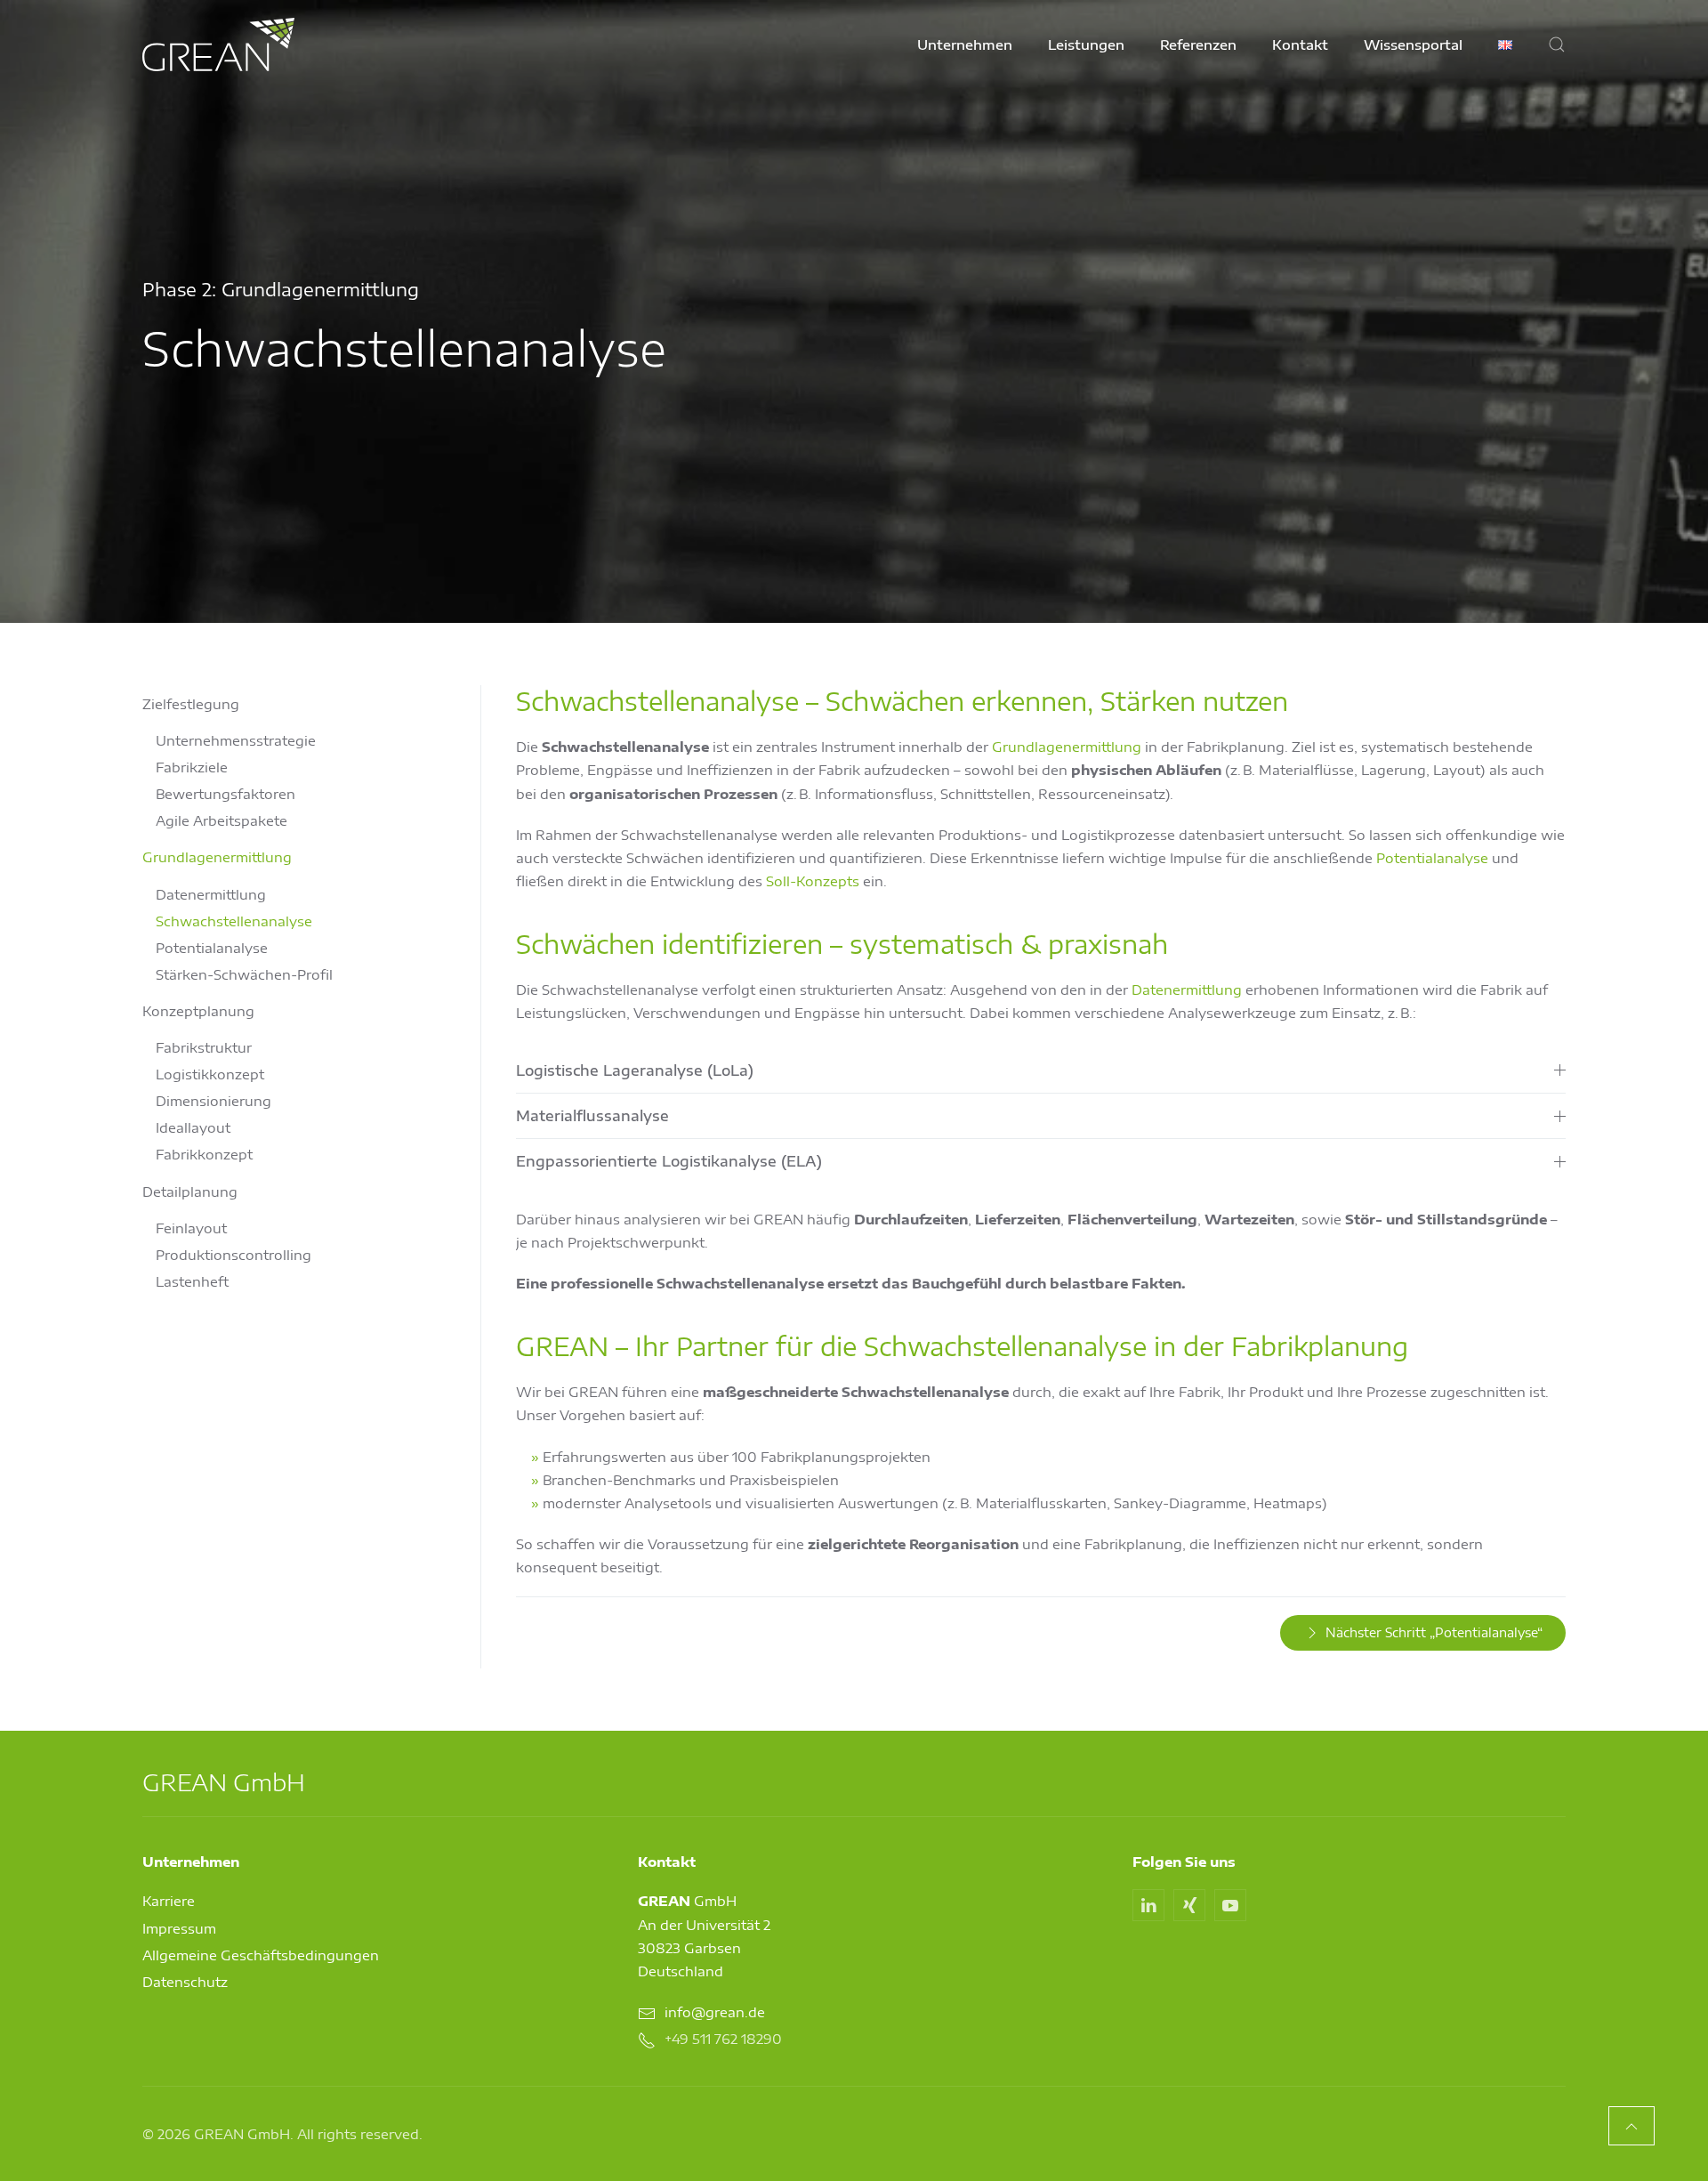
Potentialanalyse (212, 948)
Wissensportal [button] (1413, 44)
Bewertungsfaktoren (226, 794)
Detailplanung (190, 1191)
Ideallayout (193, 1127)
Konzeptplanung (198, 1011)
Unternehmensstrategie (236, 740)
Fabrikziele (192, 767)
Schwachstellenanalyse (234, 921)
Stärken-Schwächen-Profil (244, 974)
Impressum (179, 1928)
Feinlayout (191, 1228)
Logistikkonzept (210, 1074)
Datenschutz (185, 1982)
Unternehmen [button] (965, 44)
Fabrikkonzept (204, 1154)
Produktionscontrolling (234, 1255)
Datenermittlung (211, 894)
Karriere (169, 1901)
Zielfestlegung (191, 704)
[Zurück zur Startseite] (218, 44)
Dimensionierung (213, 1101)
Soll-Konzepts (813, 881)
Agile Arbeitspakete (222, 820)
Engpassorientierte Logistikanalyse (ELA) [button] (669, 1161)
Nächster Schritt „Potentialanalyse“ (1434, 1632)
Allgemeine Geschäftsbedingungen (261, 1955)
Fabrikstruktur (204, 1047)
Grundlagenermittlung (217, 857)
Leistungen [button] (1086, 44)
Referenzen (1198, 44)
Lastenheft (192, 1281)
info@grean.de (715, 2012)
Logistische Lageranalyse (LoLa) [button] (635, 1070)
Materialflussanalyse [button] (592, 1116)
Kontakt (1300, 44)
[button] (1557, 44)
